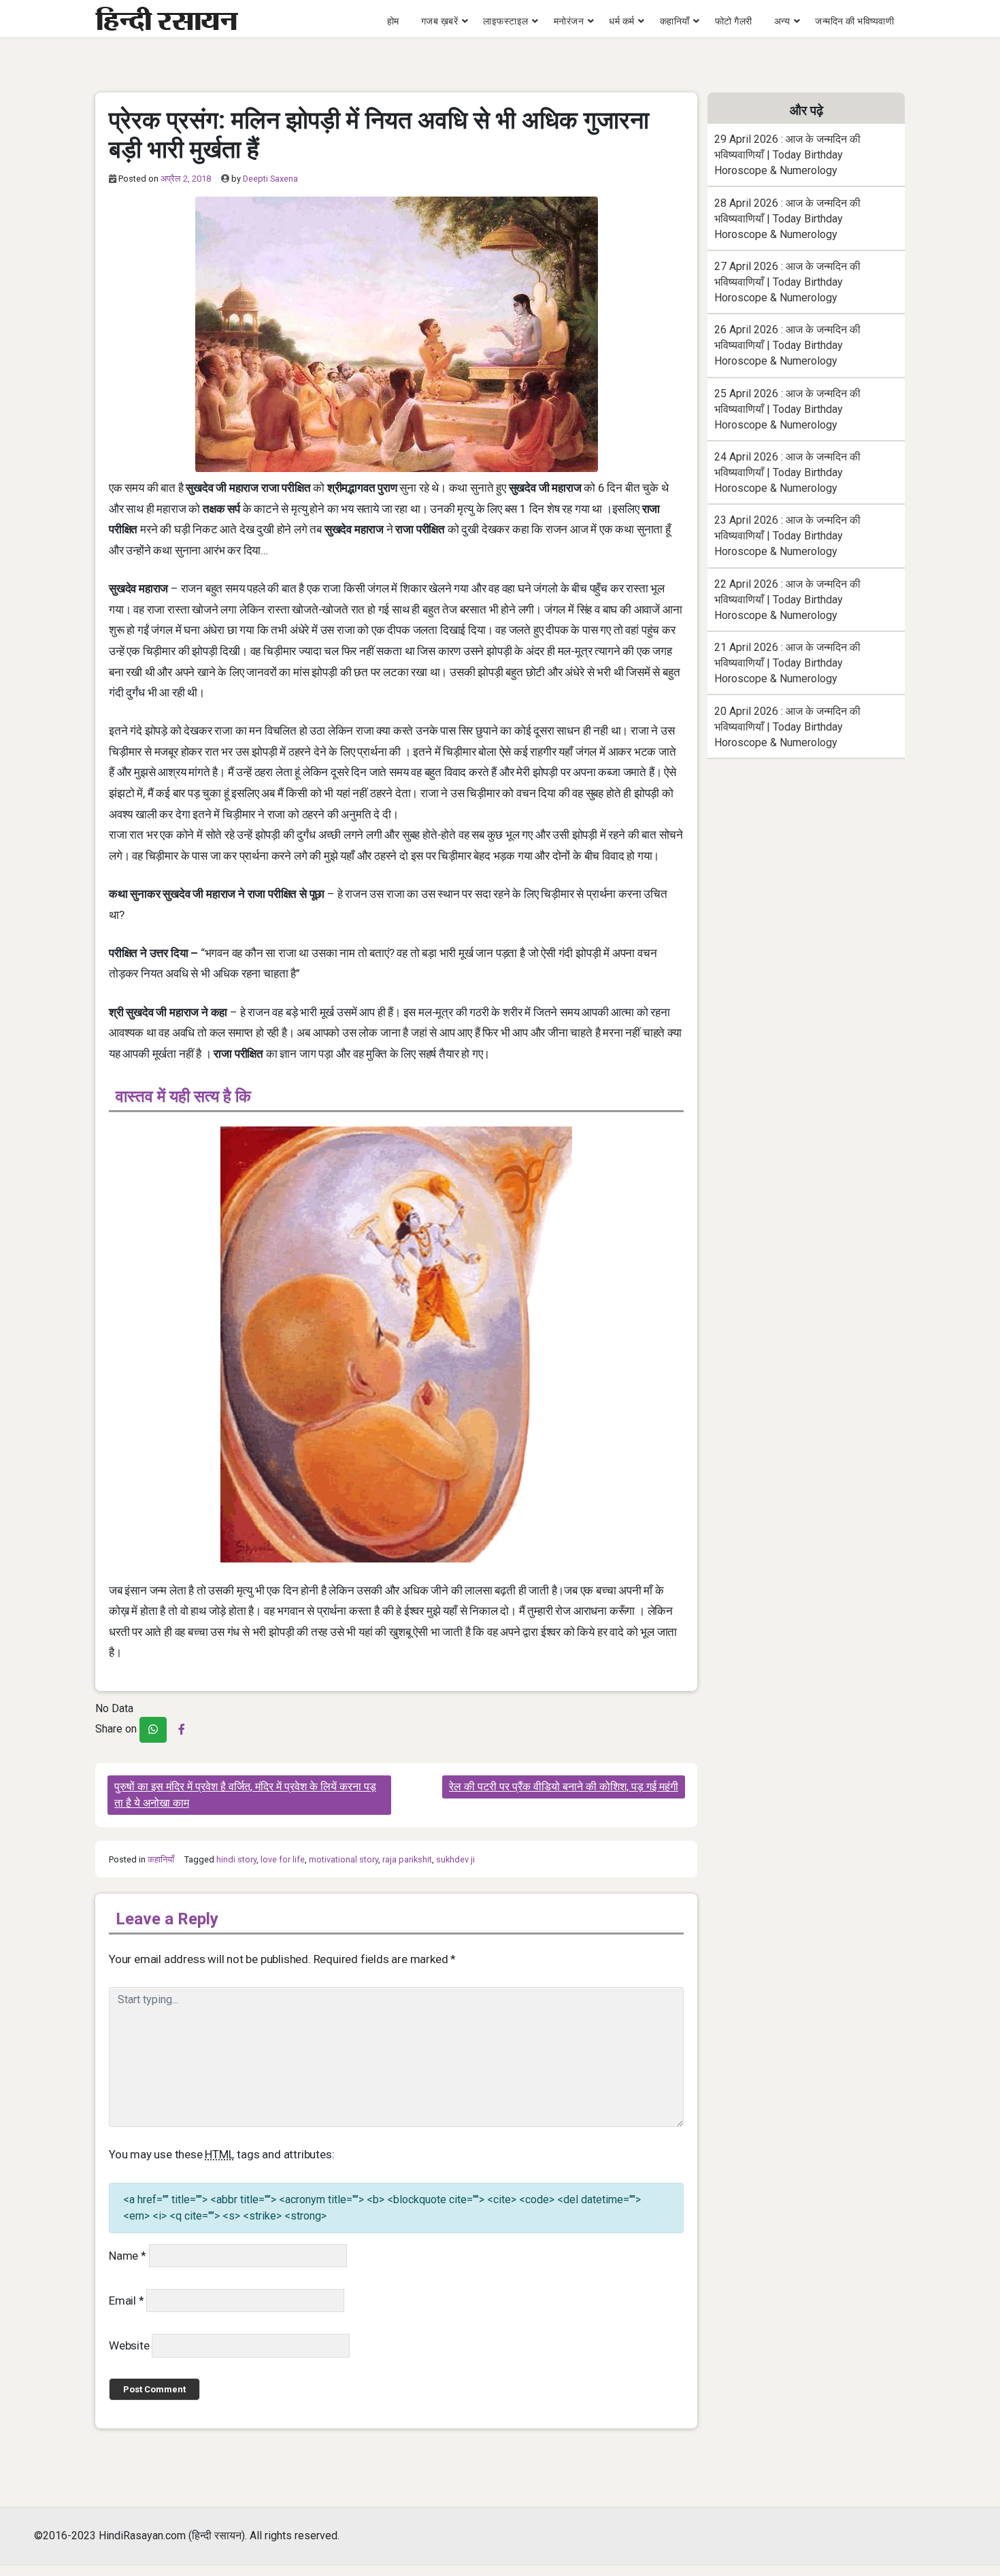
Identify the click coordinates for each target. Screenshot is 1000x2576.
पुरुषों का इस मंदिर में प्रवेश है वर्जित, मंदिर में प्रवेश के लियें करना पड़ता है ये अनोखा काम (245, 1795)
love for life (283, 1859)
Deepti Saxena (270, 179)
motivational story (344, 1859)
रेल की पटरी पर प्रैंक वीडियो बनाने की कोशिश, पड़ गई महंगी (564, 1787)
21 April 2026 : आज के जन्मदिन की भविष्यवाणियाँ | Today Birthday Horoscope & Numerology (787, 663)
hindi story (236, 1859)
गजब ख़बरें (440, 21)
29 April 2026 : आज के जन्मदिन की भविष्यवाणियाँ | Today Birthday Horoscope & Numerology (787, 155)
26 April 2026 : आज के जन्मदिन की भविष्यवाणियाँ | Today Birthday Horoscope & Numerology (787, 345)
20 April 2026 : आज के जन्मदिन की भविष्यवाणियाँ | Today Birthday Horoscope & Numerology (787, 727)
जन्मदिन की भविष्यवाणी (854, 21)
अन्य (782, 21)
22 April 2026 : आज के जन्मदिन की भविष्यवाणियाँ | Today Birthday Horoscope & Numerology (787, 600)
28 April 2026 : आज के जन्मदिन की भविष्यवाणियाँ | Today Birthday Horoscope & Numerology (787, 219)
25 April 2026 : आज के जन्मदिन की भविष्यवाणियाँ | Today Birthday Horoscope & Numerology (787, 409)
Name (128, 2256)
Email (127, 2301)
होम (393, 21)
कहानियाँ (675, 21)
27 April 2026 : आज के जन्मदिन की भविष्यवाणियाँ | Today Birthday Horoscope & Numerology (787, 282)
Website (129, 2345)
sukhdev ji (455, 1859)
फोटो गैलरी (734, 21)
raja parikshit (407, 1859)
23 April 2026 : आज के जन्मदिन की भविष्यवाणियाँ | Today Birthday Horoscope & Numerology (787, 536)
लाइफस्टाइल (506, 21)
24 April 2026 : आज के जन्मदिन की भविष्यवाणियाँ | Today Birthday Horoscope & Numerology (787, 472)
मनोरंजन (569, 21)
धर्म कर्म (622, 21)
